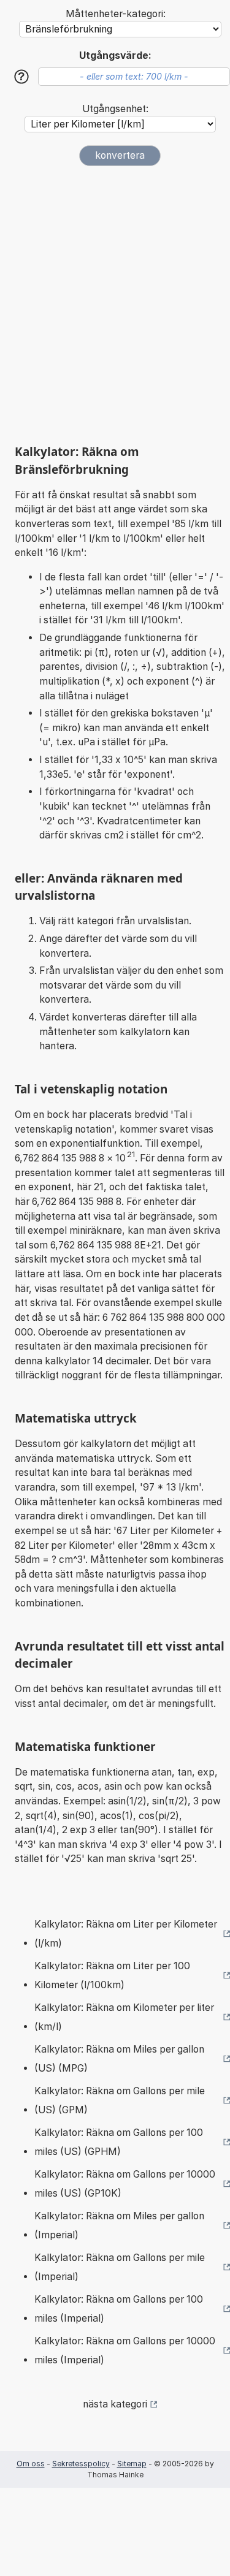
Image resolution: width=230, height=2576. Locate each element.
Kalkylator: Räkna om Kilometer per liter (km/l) (124, 2017)
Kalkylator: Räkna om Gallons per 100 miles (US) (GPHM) (119, 2142)
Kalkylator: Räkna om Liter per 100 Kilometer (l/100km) (112, 1976)
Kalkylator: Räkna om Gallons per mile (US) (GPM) (120, 2101)
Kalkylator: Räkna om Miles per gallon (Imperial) (119, 2226)
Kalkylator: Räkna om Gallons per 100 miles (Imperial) (119, 2309)
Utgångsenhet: (115, 109)
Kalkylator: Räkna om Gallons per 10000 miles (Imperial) (125, 2351)
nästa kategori (115, 2404)
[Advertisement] (115, 300)
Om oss (31, 2464)
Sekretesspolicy (81, 2464)
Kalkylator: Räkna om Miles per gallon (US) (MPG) (119, 2059)
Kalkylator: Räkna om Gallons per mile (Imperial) (120, 2267)
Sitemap (132, 2464)
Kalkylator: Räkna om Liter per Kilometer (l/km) (126, 1934)
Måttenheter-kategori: (116, 14)
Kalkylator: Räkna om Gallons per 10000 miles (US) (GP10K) (125, 2184)
